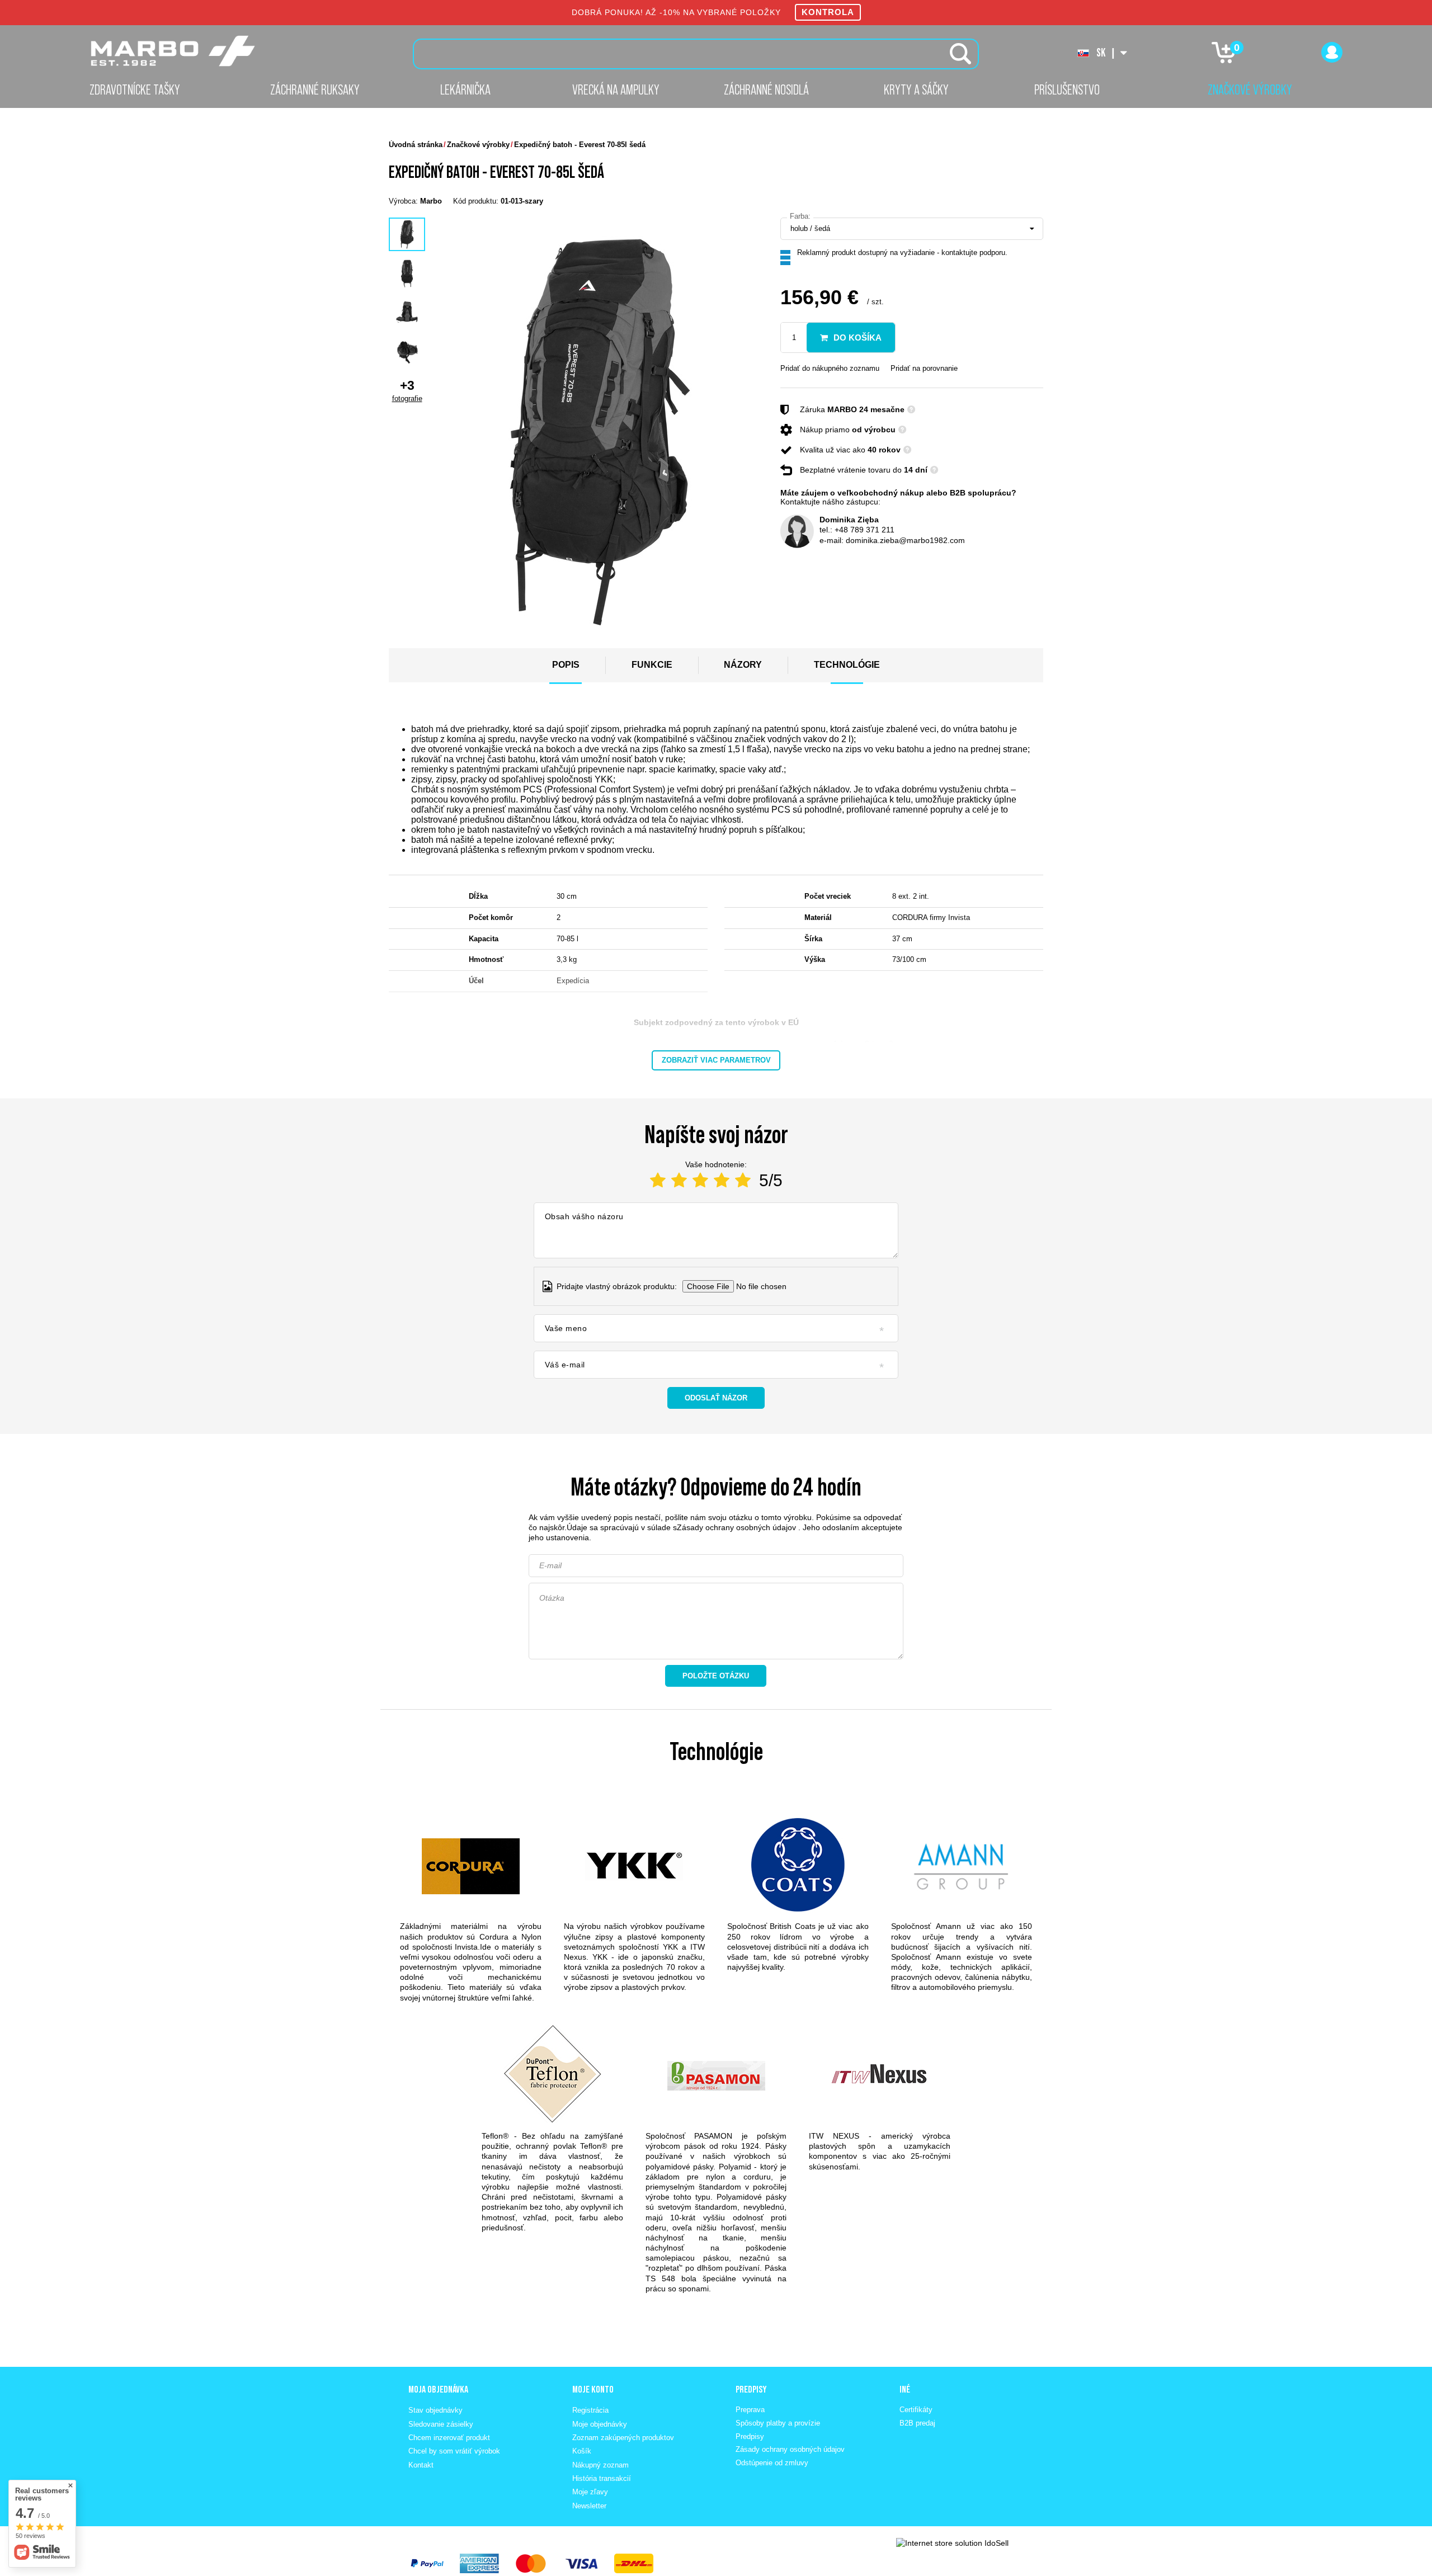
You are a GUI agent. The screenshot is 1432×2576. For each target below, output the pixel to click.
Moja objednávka (438, 2389)
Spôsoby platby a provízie (778, 2423)
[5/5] (743, 1180)
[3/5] (700, 1180)
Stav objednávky (435, 2410)
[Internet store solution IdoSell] (952, 2543)
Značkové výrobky (1250, 89)
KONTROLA (828, 12)
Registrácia (590, 2410)
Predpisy (750, 2436)
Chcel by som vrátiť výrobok (454, 2451)
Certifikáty (916, 2410)
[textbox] (696, 54)
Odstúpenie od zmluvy (772, 2463)
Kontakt (421, 2465)
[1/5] (658, 1180)
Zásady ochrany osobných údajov (736, 1527)
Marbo (431, 201)
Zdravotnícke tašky (135, 89)
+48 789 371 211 (865, 530)
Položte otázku (716, 1676)
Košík (582, 2451)
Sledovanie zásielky (441, 2424)
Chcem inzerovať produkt (449, 2438)
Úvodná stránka (416, 145)
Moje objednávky (600, 2424)
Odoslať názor (716, 1398)
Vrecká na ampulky (616, 89)
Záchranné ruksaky (315, 89)
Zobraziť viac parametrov (716, 1060)
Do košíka (858, 338)
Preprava (750, 2410)
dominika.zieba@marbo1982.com (905, 540)
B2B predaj (917, 2423)
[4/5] (722, 1180)
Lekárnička (465, 89)
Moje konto (593, 2389)
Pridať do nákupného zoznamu (830, 368)
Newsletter (589, 2506)
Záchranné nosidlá (766, 89)
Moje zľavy (590, 2492)
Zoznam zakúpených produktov (623, 2438)
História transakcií (602, 2478)
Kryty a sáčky (916, 89)
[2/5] (679, 1180)
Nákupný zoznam (600, 2465)
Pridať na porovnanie (924, 368)
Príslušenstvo (1067, 89)
